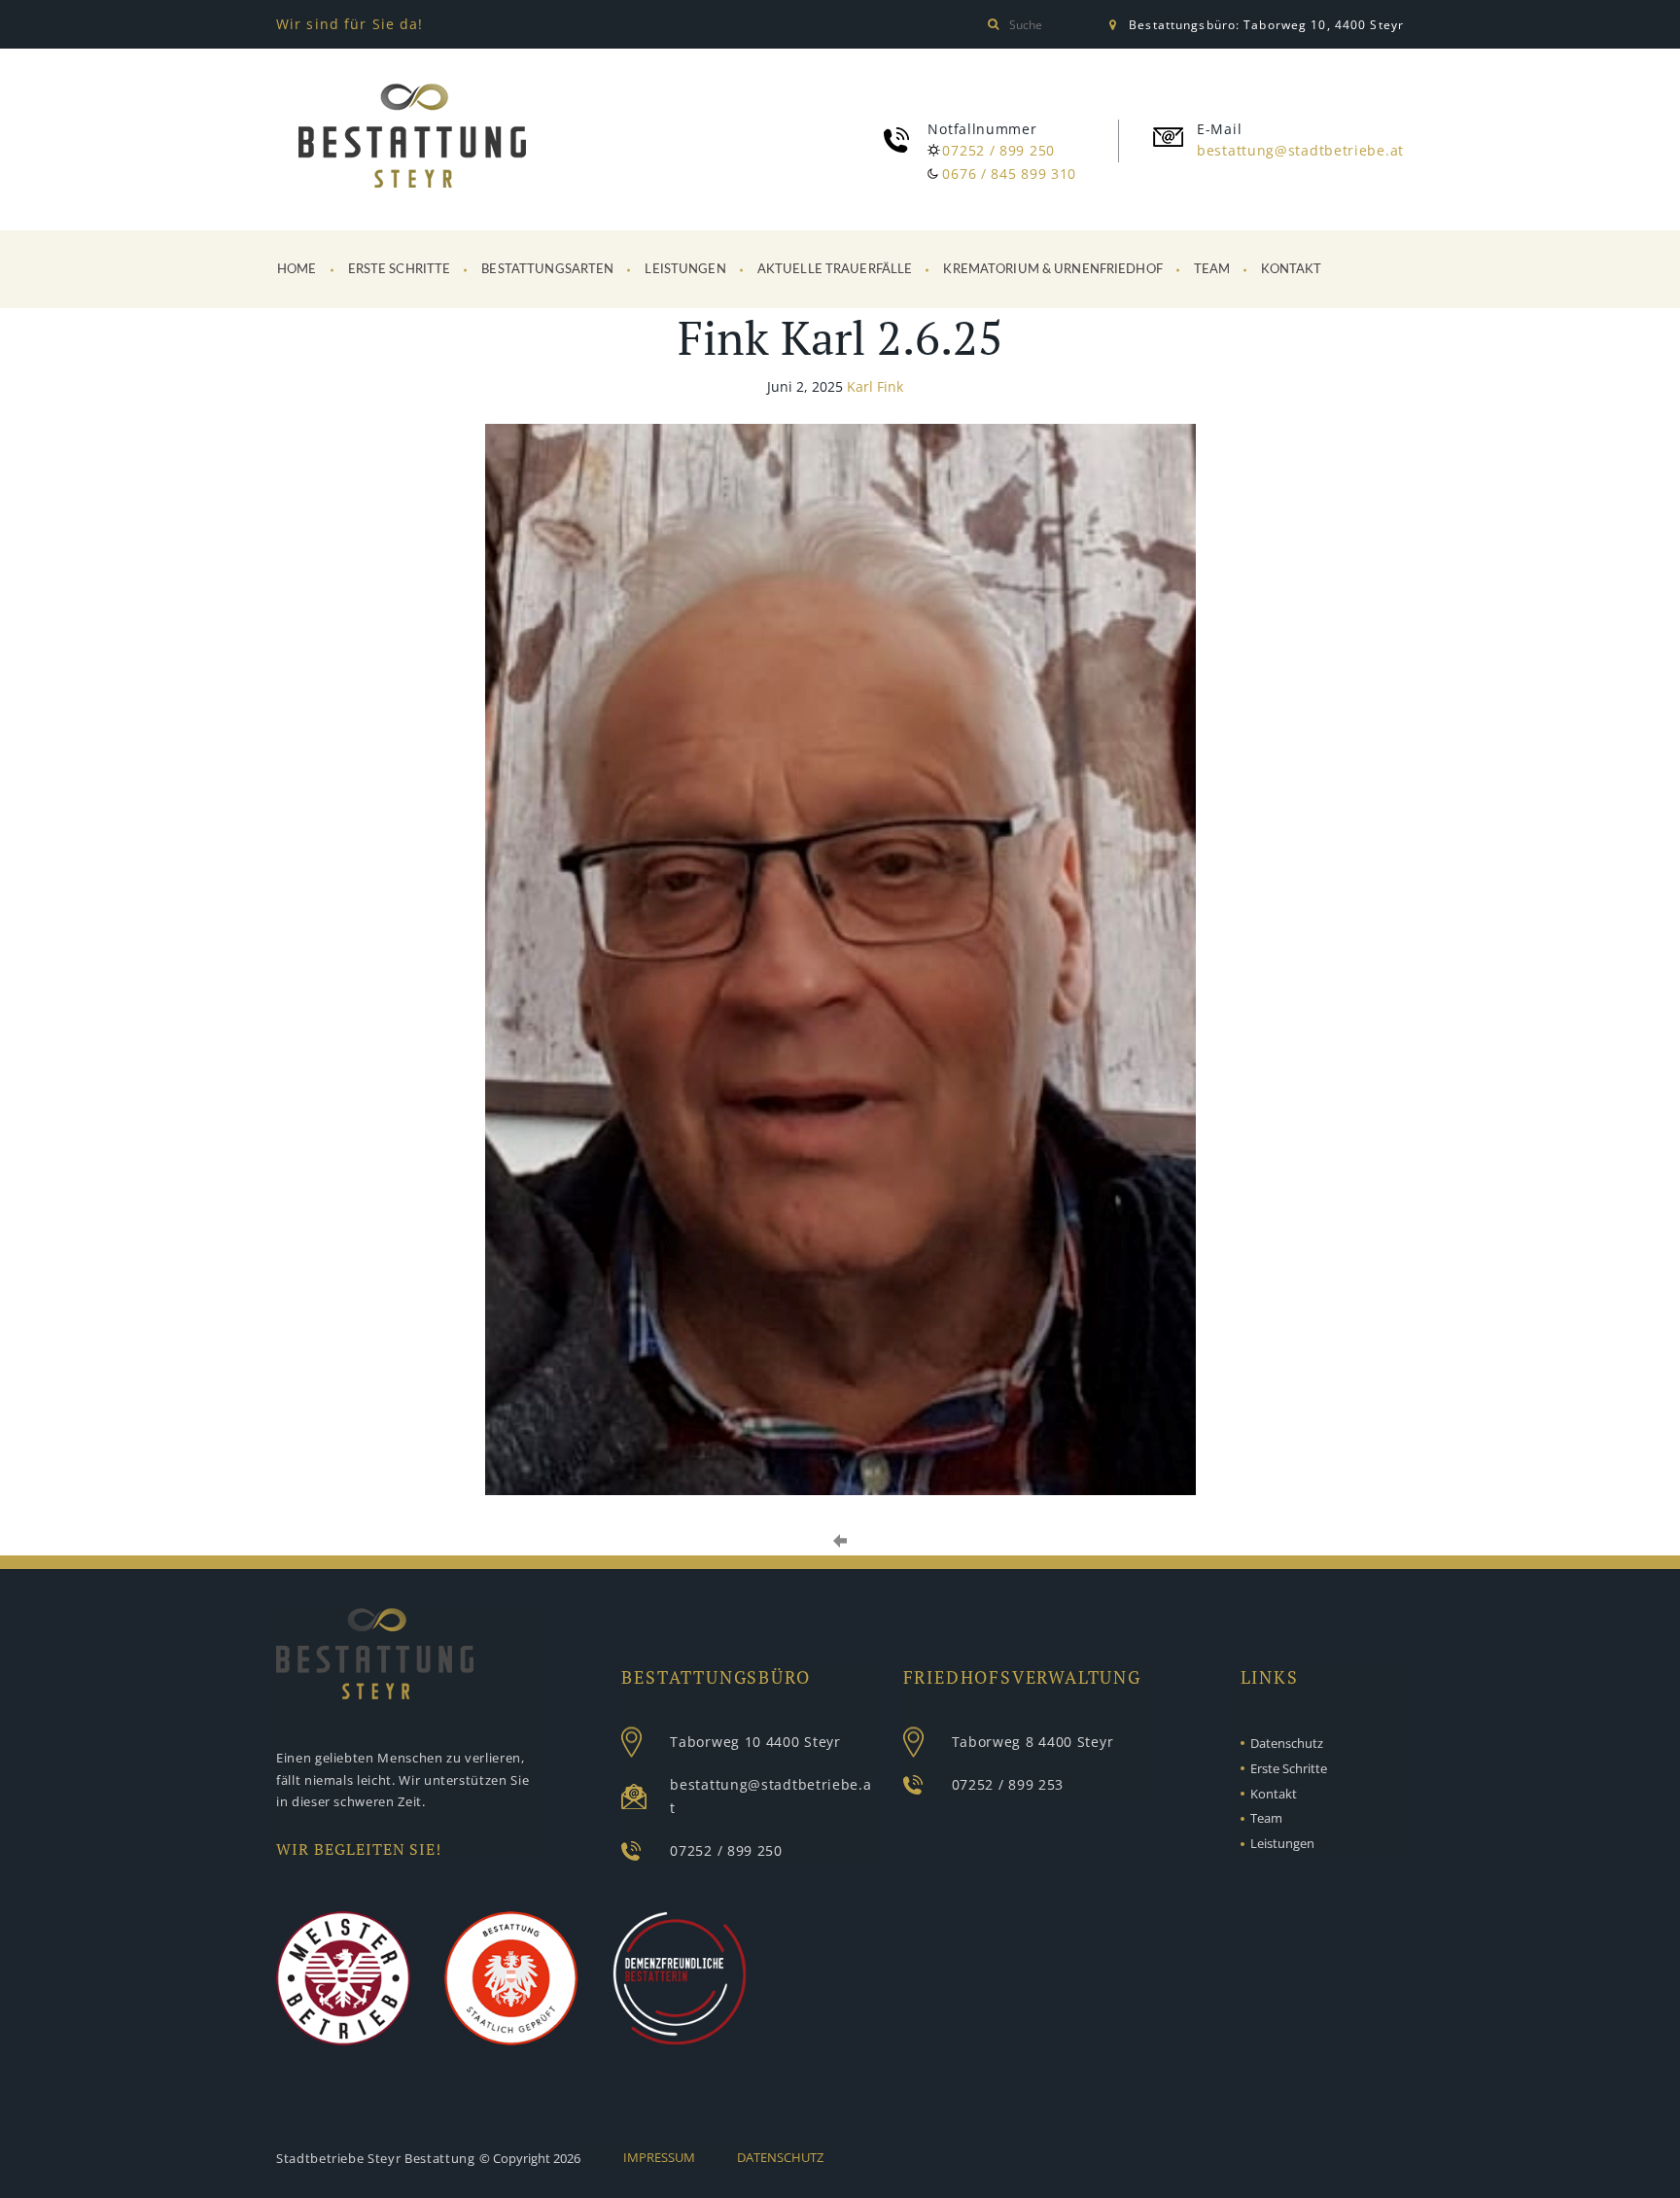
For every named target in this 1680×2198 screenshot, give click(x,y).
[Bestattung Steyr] (412, 140)
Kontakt (1291, 270)
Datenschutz (1287, 1743)
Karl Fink (875, 386)
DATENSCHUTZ (780, 2157)
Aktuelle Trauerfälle (835, 270)
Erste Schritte (400, 270)
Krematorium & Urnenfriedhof (1053, 270)
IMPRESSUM (659, 2157)
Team (1212, 270)
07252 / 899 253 (1008, 1784)
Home (297, 270)
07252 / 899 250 (998, 150)
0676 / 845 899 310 (1009, 174)
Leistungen (685, 270)
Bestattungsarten (547, 270)
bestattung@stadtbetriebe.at (1300, 150)
